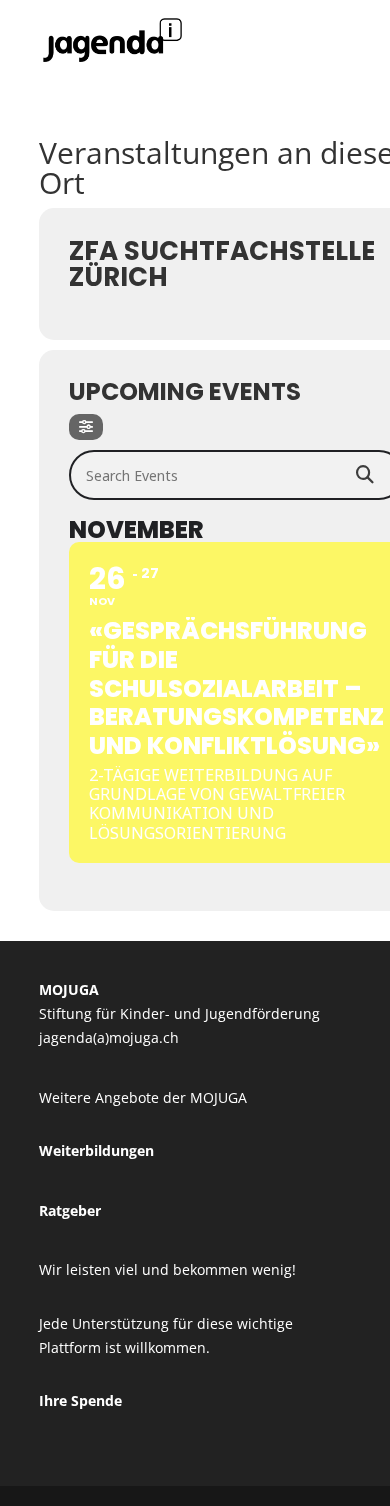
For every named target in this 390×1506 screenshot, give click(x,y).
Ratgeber (70, 1210)
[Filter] (86, 427)
